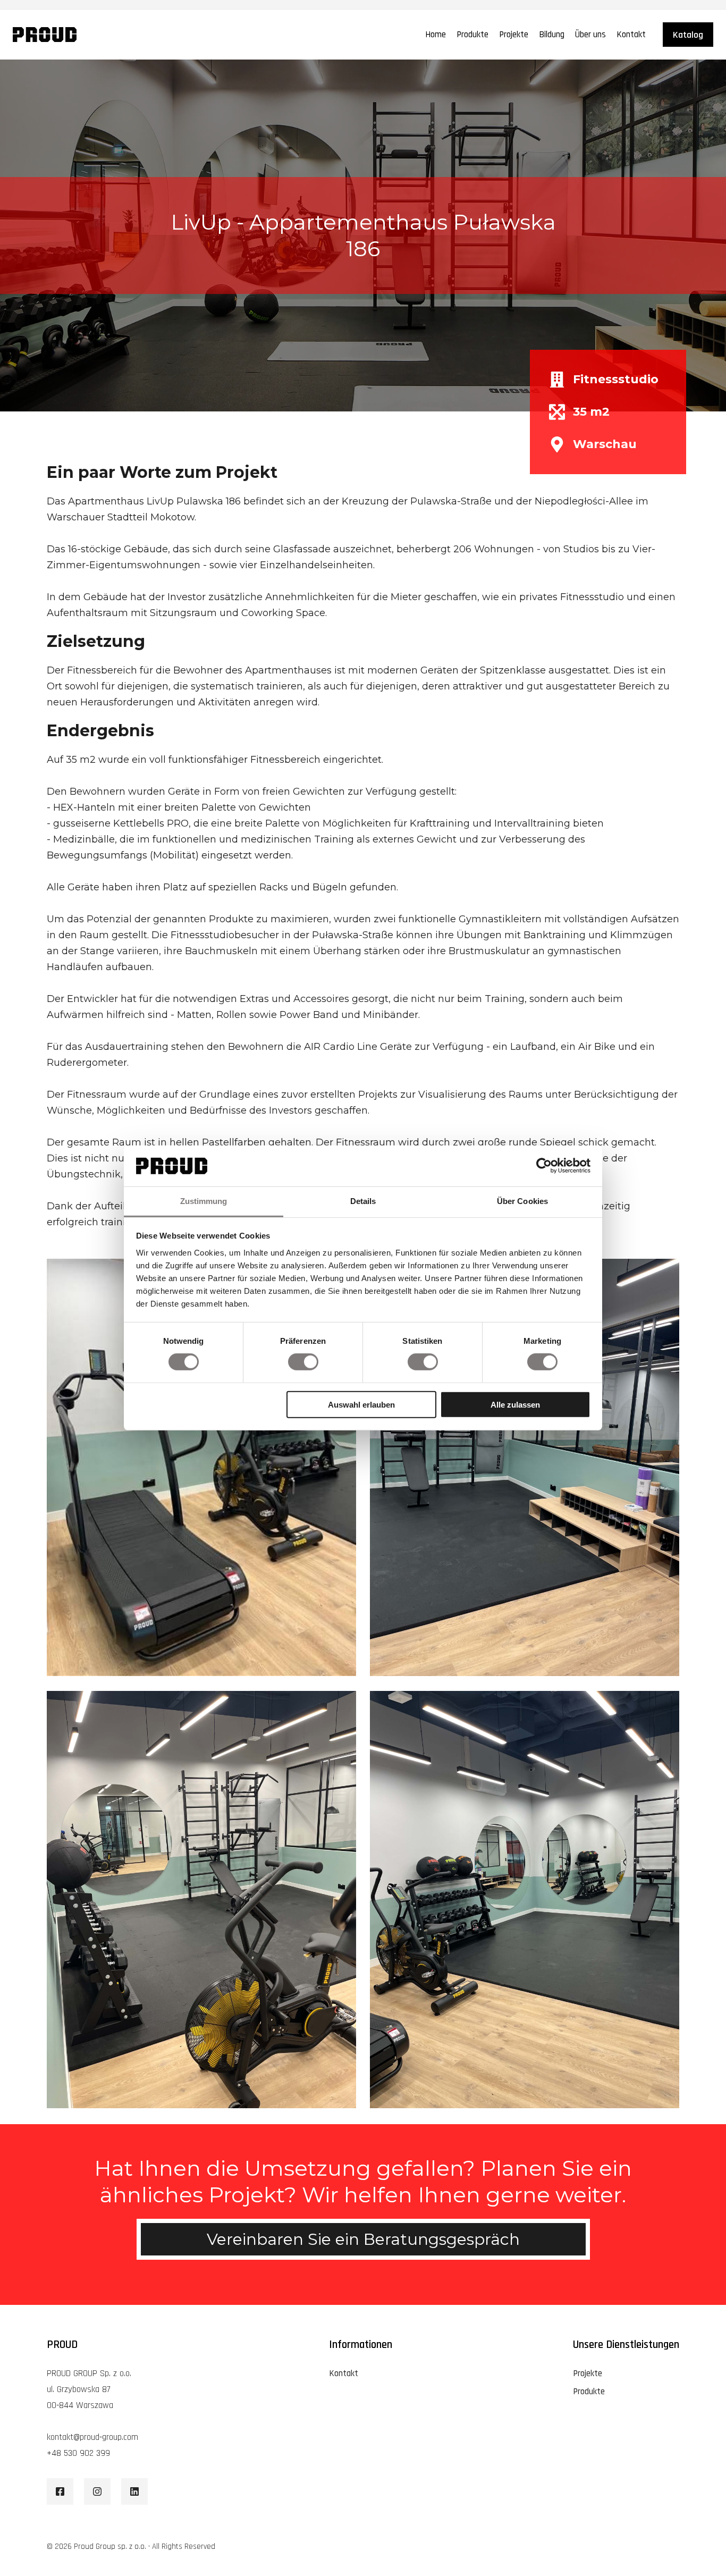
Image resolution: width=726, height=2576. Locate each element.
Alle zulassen (515, 1404)
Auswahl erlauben (361, 1404)
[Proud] (45, 35)
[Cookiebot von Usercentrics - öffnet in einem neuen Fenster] (544, 1166)
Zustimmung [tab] (204, 1201)
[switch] (303, 1362)
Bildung (552, 35)
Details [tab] (363, 1201)
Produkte (472, 35)
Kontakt (631, 35)
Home (436, 35)
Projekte (514, 35)
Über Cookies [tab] (522, 1201)
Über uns (590, 35)
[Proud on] (60, 2491)
